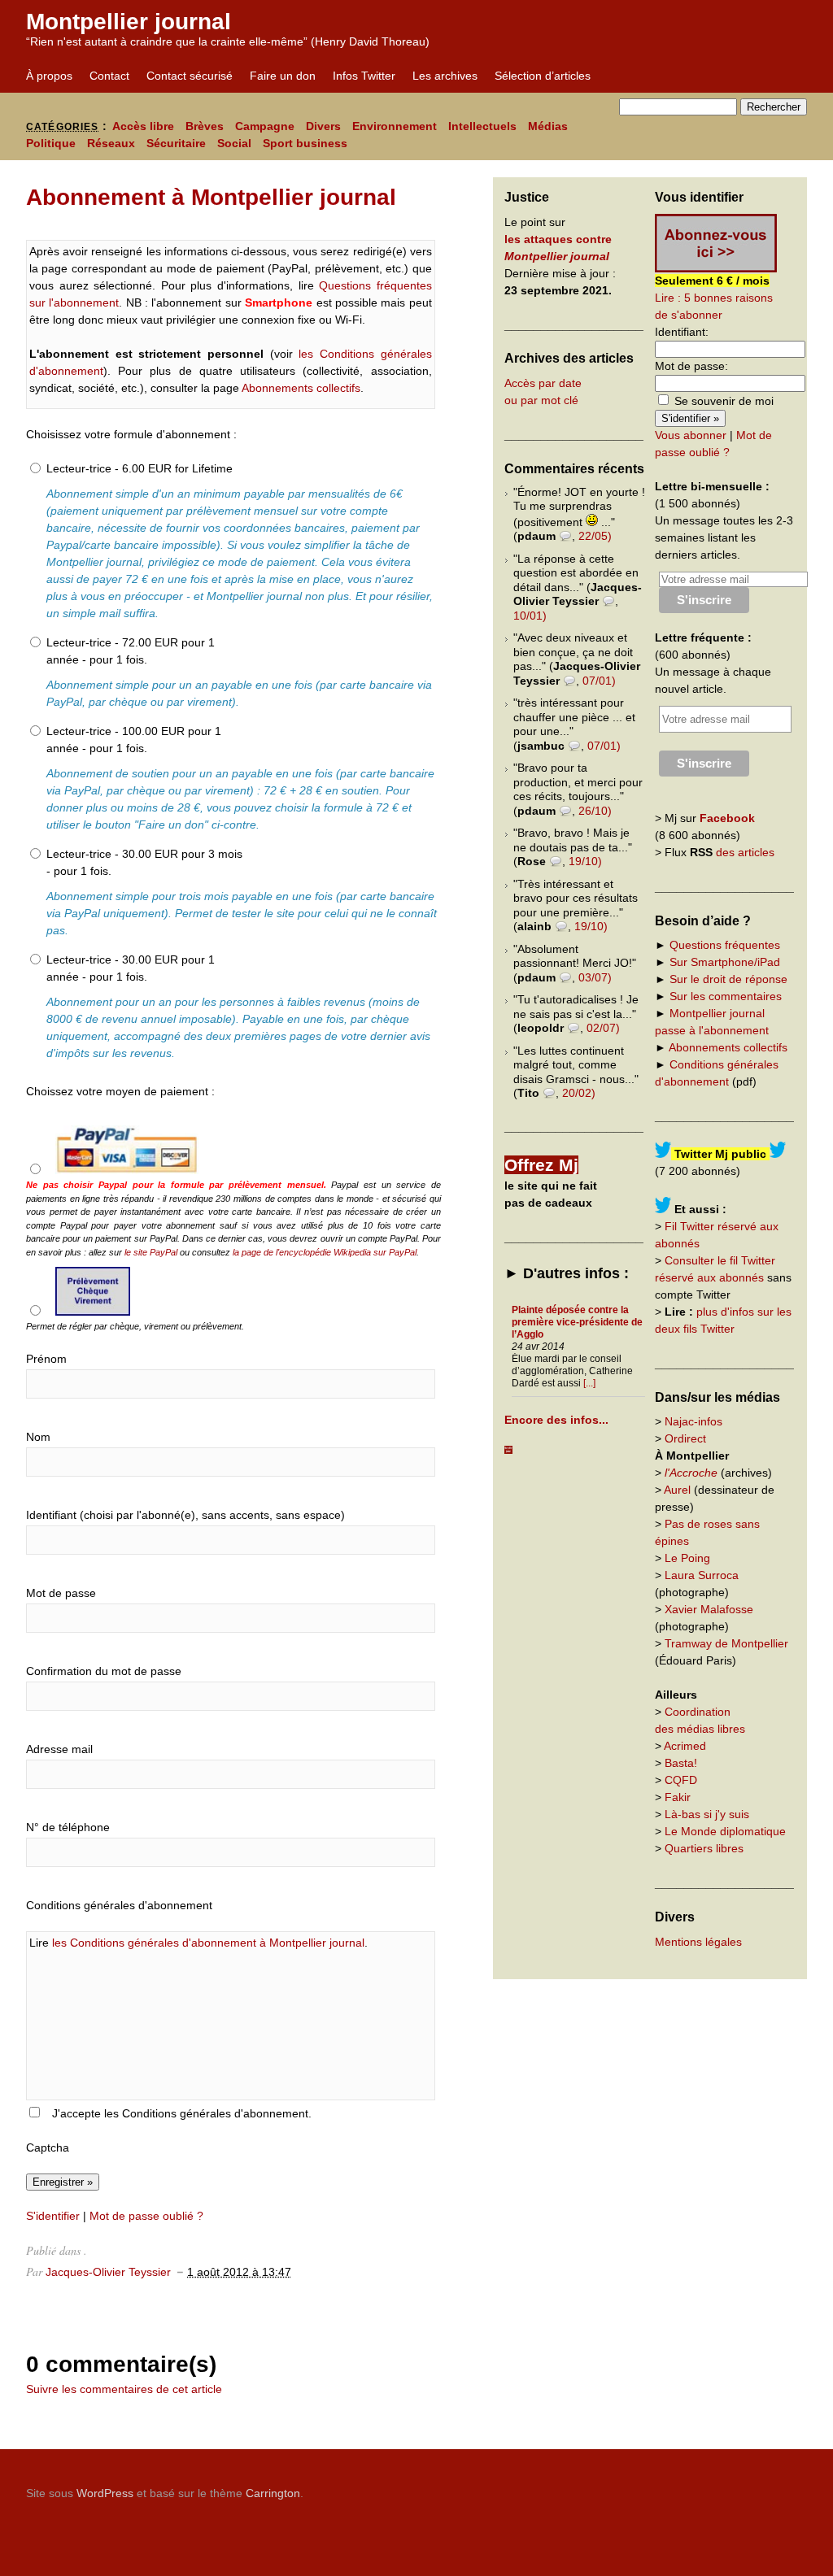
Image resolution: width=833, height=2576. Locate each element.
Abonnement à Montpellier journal (211, 197)
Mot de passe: (691, 366)
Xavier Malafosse (709, 1609)
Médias (548, 126)
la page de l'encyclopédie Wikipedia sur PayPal (325, 1252)
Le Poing (687, 1558)
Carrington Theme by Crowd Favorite (705, 2487)
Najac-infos (693, 1421)
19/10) (585, 861)
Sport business (305, 143)
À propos (49, 76)
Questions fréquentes (725, 945)
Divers (323, 126)
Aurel (677, 1490)
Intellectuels (482, 126)
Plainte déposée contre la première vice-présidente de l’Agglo (577, 1322)
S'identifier (53, 2216)
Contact (109, 76)
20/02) (579, 1093)
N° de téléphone (68, 1827)
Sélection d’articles (543, 76)
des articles (745, 852)
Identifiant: (682, 332)
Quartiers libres (704, 1848)
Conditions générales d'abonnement (119, 1905)
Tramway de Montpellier (726, 1643)
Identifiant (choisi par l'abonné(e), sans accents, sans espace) (185, 1515)
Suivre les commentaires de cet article (124, 2389)
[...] (589, 1383)
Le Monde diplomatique (725, 1831)
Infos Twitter (364, 76)
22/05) (595, 536)
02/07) (603, 1028)
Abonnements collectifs (301, 388)
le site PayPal (151, 1252)
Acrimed (685, 1746)
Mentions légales (698, 1942)
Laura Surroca (702, 1575)
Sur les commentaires (726, 996)
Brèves (205, 126)
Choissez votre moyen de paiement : (120, 1091)
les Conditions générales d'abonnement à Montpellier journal (208, 1943)
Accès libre (143, 126)
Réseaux (111, 143)
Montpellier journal (129, 22)
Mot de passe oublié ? (146, 2216)
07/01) (599, 681)
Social (234, 143)
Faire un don (283, 76)
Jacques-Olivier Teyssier (108, 2272)
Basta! (681, 1763)
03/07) (595, 977)
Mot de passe (61, 1593)
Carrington (273, 2493)
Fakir (678, 1797)
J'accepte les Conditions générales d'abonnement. (182, 2113)
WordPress (105, 2493)
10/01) (530, 616)
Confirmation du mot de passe (104, 1671)
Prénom (46, 1359)
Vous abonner (691, 435)
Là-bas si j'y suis (707, 1814)
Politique (51, 143)
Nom (38, 1437)
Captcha (48, 2147)
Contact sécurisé (190, 76)
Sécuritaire (176, 143)
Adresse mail (59, 1749)
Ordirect (685, 1438)
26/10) (595, 811)
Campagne (265, 126)
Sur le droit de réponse (728, 979)
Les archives (445, 76)
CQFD (681, 1780)
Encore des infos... (556, 1420)
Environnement (395, 126)
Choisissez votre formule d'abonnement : (131, 434)
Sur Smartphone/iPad (725, 962)
